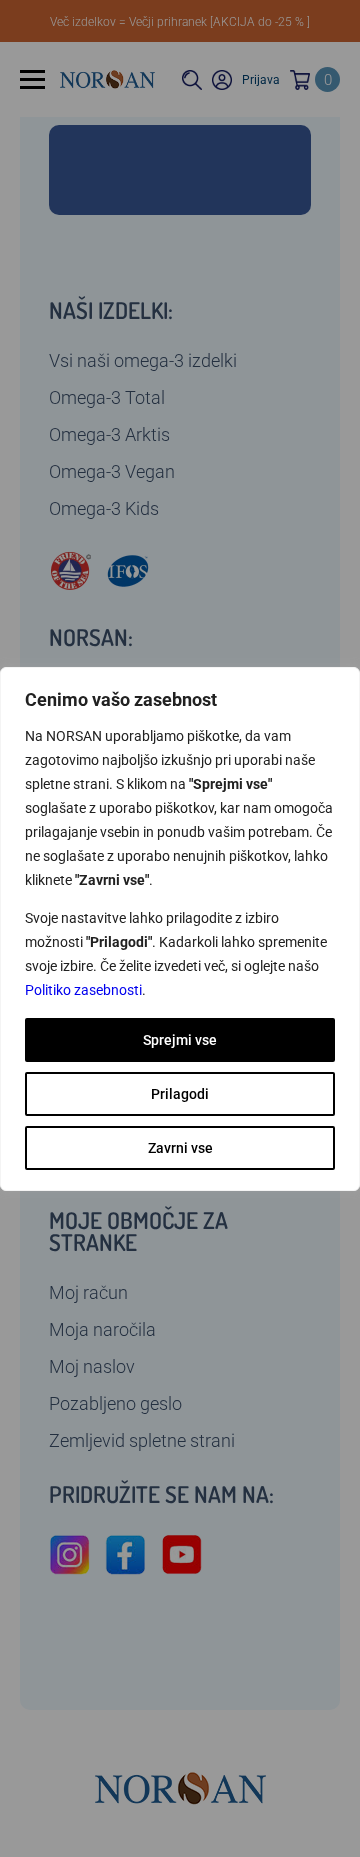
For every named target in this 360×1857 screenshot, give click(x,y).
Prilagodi (180, 1094)
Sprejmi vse (180, 1040)
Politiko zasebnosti (83, 990)
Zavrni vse (180, 1148)
